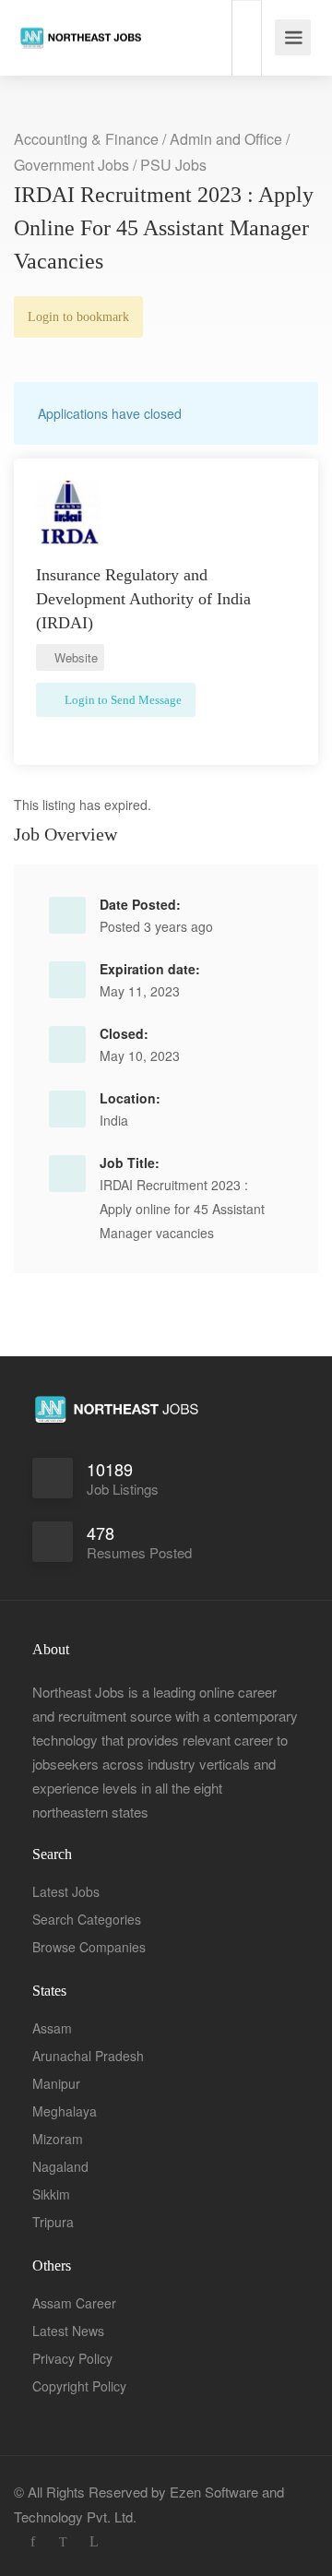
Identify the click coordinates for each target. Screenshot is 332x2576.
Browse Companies (89, 1947)
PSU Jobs (173, 165)
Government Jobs (71, 165)
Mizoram (58, 2139)
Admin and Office (226, 139)
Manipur (56, 2083)
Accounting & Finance (86, 139)
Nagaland (60, 2166)
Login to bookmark (78, 317)
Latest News (68, 2331)
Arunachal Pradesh (88, 2056)
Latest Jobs (66, 1891)
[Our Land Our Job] (81, 19)
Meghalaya (65, 2111)
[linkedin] (94, 2541)
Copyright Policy (79, 2386)
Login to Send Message (122, 700)
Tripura (53, 2222)
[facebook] (33, 2541)
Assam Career (74, 2303)
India (114, 1120)
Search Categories (87, 1919)
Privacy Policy (72, 2358)
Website (74, 657)
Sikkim (51, 2194)
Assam (52, 2028)
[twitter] (63, 2541)
